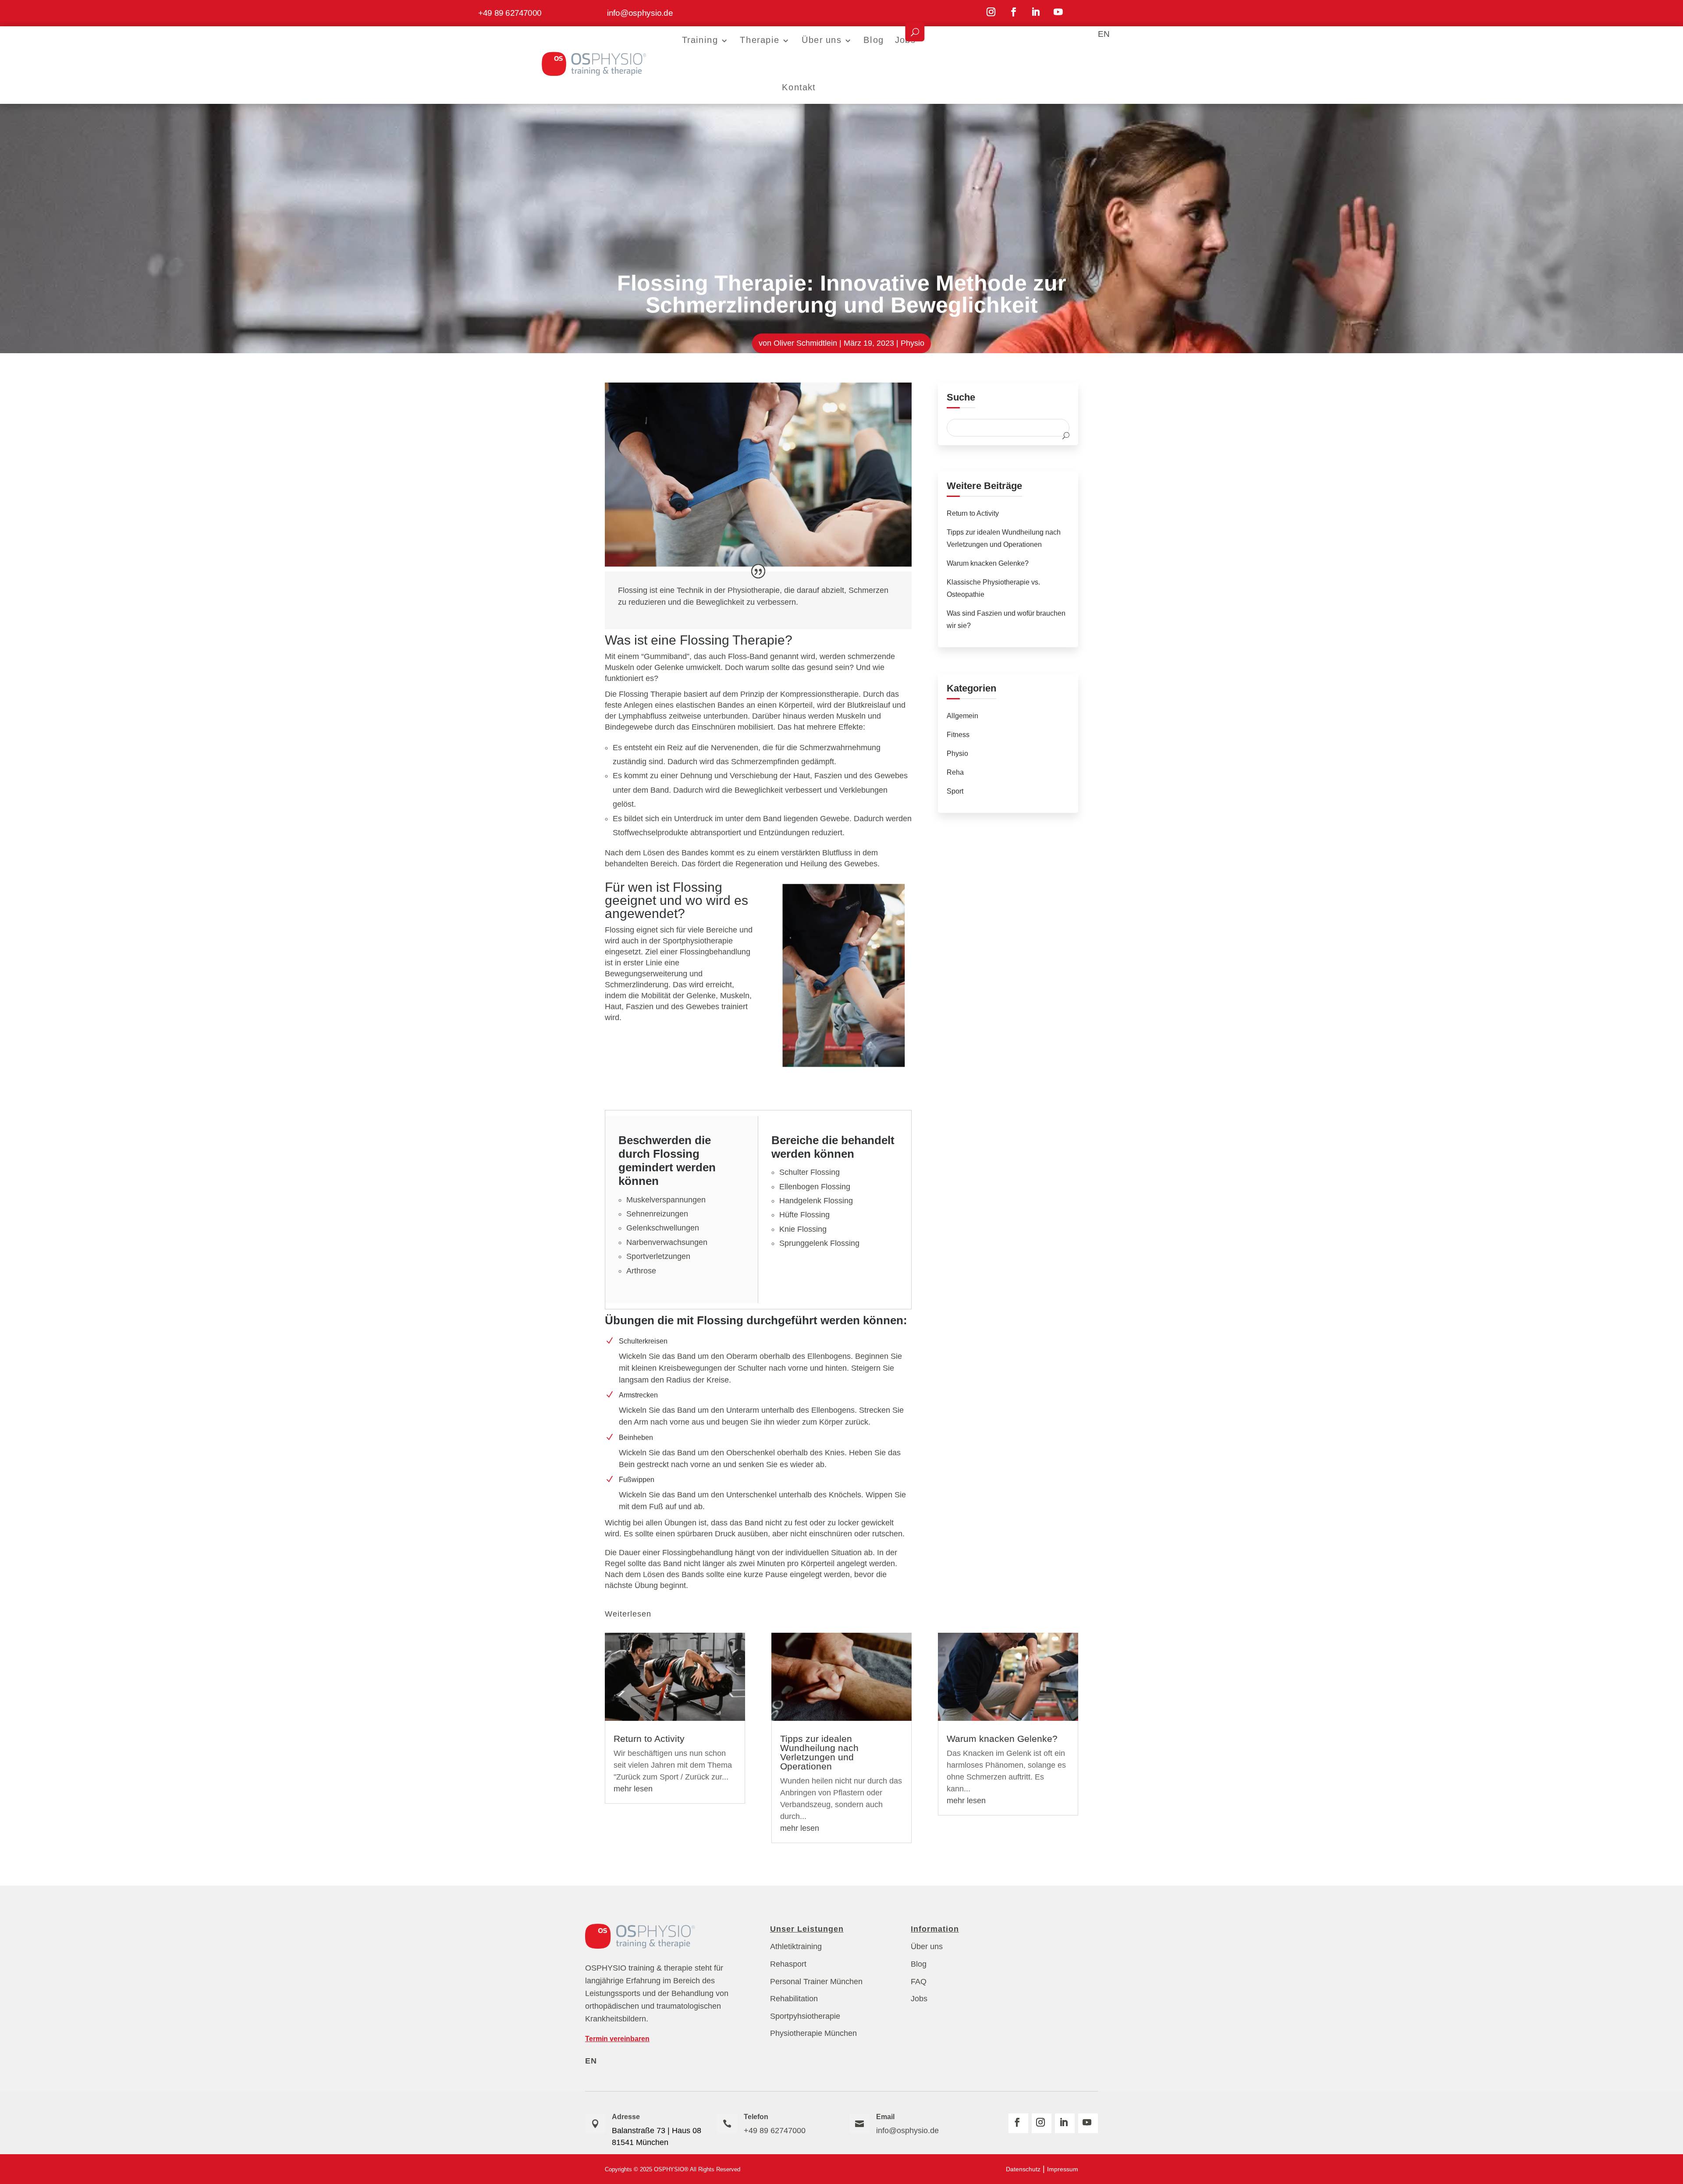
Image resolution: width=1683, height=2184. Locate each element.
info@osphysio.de (640, 12)
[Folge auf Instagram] (991, 12)
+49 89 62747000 (510, 12)
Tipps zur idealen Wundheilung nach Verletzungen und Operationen (819, 1752)
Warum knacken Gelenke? (988, 563)
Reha (955, 772)
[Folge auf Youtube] (1058, 12)
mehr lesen (633, 1789)
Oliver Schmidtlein (805, 343)
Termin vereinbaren (617, 2039)
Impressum (1063, 2169)
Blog (873, 40)
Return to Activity (973, 513)
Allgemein (962, 716)
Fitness (958, 735)
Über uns (821, 40)
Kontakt (799, 87)
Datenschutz (1023, 2169)
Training (700, 40)
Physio (913, 343)
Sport (955, 791)
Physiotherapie (754, 590)
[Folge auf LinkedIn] (1036, 12)
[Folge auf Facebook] (1014, 12)
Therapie (760, 40)
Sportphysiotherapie (698, 941)
